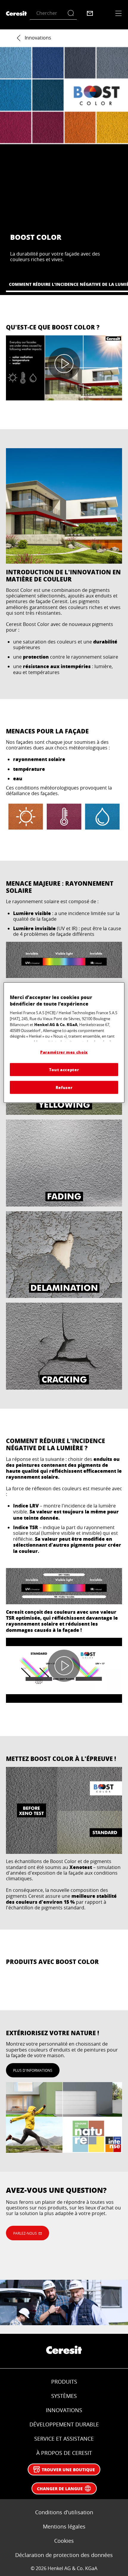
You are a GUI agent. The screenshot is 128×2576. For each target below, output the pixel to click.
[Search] (72, 13)
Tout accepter (64, 1069)
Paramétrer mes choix (64, 1052)
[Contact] (90, 13)
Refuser (64, 1087)
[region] (64, 1043)
